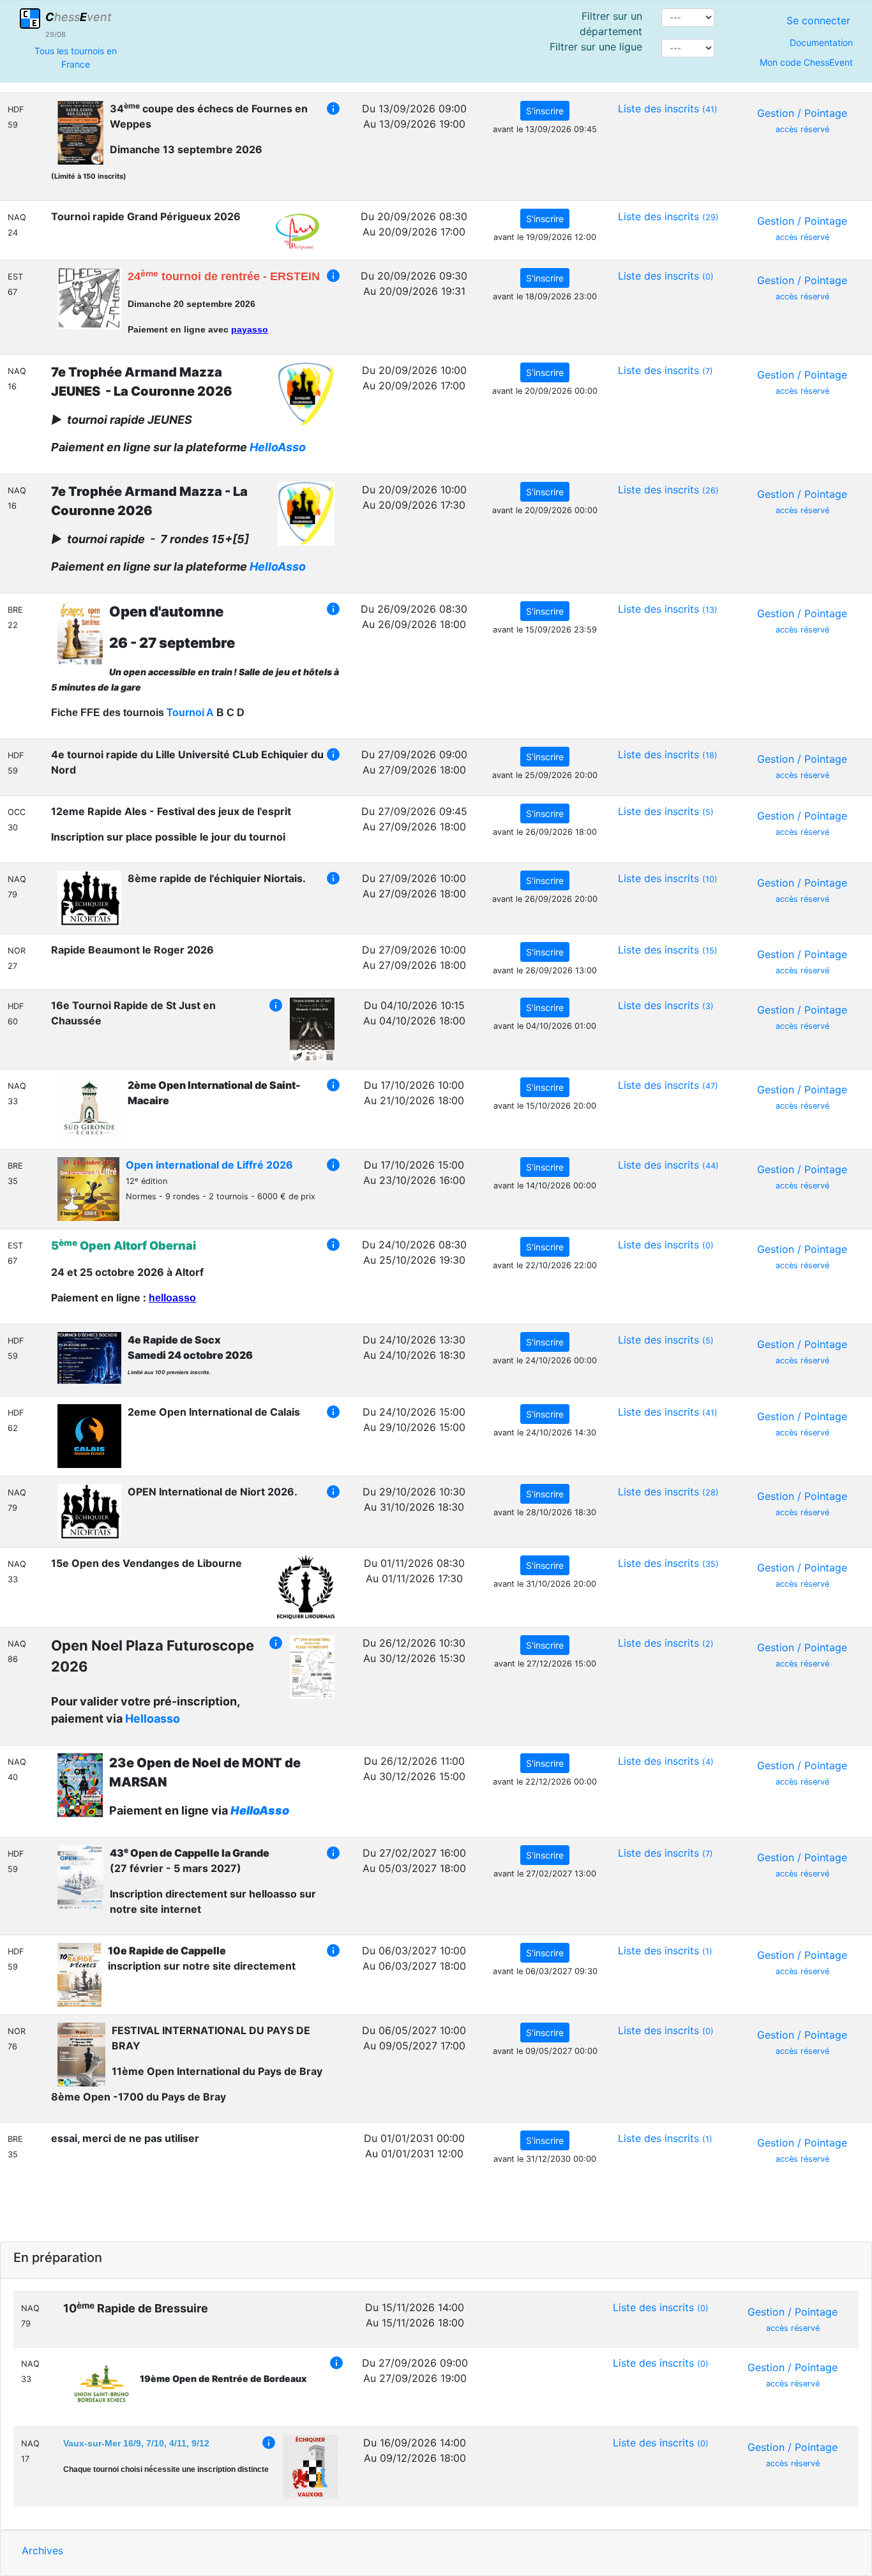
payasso (250, 329)
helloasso (172, 1298)
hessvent (79, 17)
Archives (42, 2550)
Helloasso (153, 1719)
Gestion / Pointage (802, 120)
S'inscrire (545, 111)
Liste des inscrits (668, 109)
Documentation (821, 42)
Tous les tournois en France (76, 57)
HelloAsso (278, 447)
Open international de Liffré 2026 (209, 1165)
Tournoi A (190, 713)
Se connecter (818, 20)
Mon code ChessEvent (806, 62)
